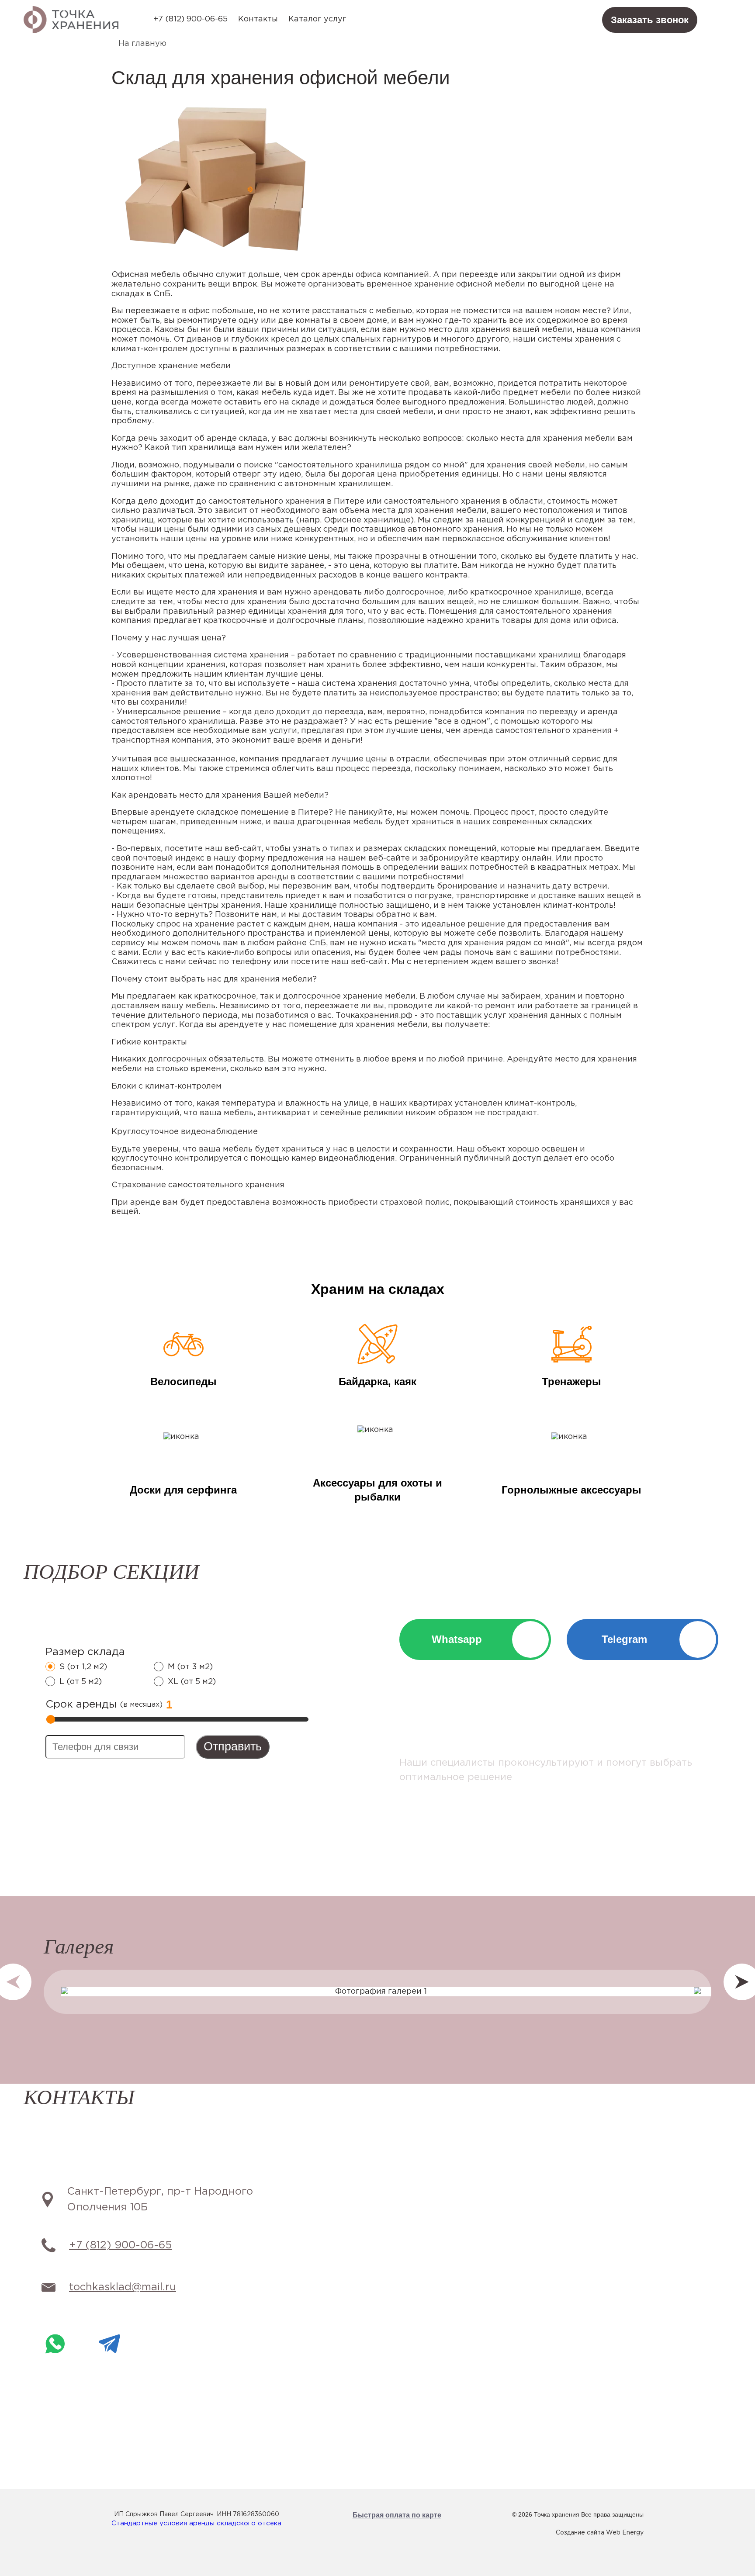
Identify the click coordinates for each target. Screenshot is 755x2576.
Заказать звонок (650, 20)
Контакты (258, 19)
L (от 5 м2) (81, 1682)
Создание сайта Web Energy (600, 2533)
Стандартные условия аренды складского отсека (196, 2523)
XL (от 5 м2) (192, 1682)
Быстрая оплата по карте (397, 2515)
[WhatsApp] (55, 2344)
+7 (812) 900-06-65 (190, 19)
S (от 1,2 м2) (83, 1667)
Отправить (233, 1746)
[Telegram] (109, 2344)
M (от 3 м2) (190, 1667)
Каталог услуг (317, 19)
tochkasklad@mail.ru (123, 2287)
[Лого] (71, 20)
